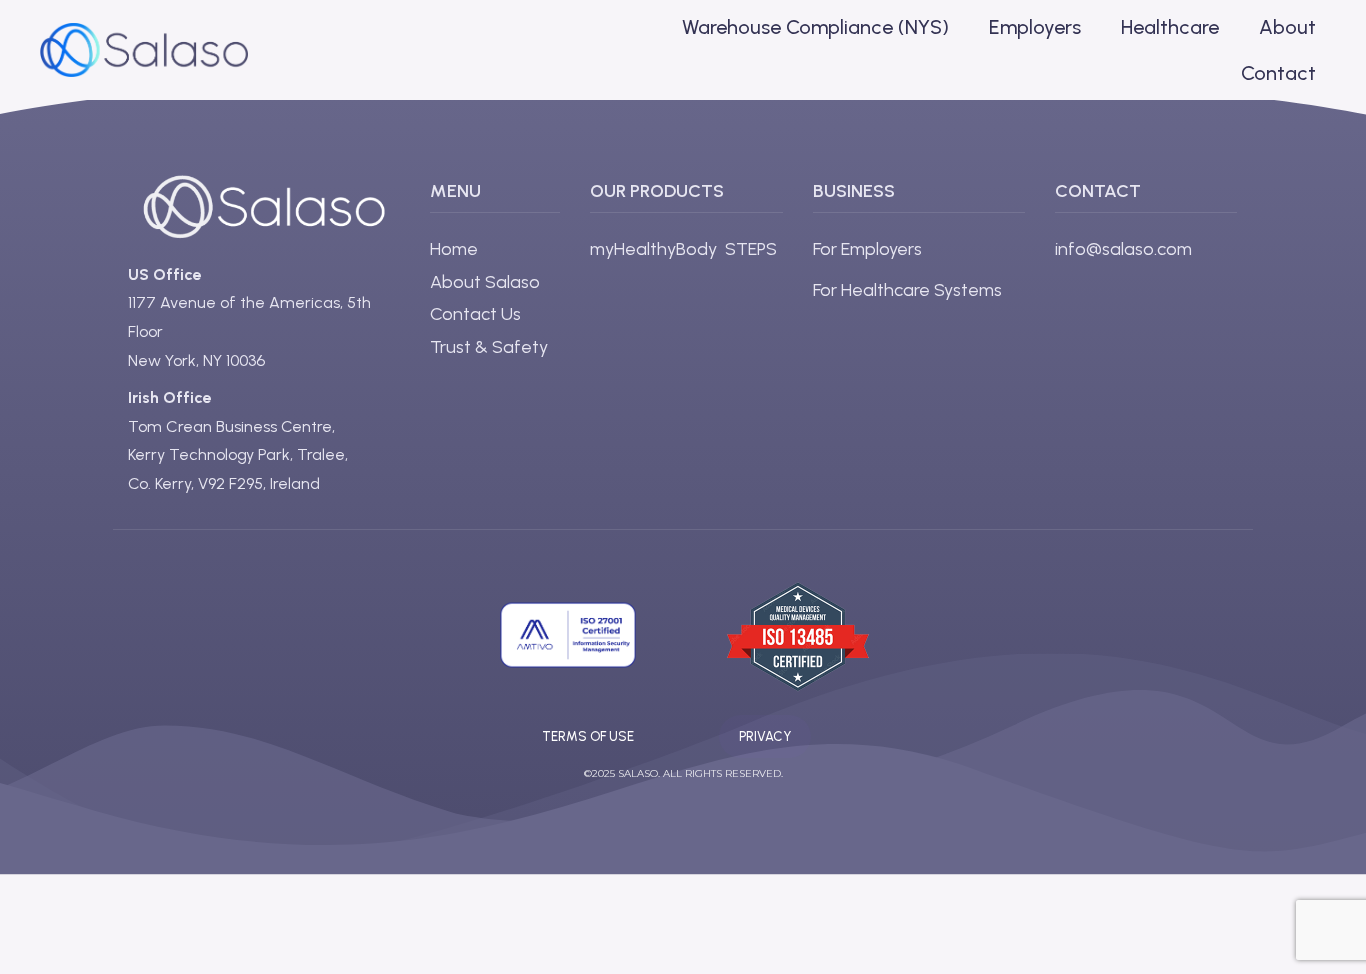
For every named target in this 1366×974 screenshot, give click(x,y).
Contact (1278, 73)
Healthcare (1170, 27)
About (1287, 27)
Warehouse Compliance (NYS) (815, 27)
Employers (1035, 27)
